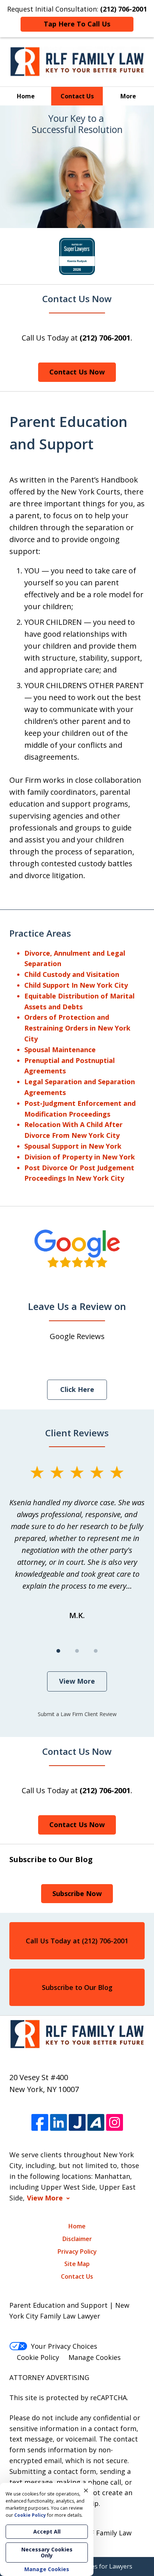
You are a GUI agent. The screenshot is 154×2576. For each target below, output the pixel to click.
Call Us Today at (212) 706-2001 (77, 1941)
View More (77, 1681)
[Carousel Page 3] (96, 1651)
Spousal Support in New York (73, 1146)
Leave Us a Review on (77, 1306)
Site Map (77, 2264)
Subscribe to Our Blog (77, 1987)
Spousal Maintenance (60, 1050)
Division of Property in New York (80, 1157)
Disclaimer (77, 2239)
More (128, 96)
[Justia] (77, 2122)
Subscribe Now (77, 1893)
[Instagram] (115, 2122)
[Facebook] (40, 2122)
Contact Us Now (77, 299)
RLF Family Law (107, 2533)
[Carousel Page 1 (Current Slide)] (58, 1651)
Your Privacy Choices (64, 2346)
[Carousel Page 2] (77, 1651)
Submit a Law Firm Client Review (77, 1714)
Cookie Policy (38, 2357)
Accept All (47, 2531)
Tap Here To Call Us (77, 24)
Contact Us (77, 96)
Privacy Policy (77, 2251)
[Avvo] (96, 2122)
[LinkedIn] (58, 2122)
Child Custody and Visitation (72, 974)
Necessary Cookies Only (47, 2552)
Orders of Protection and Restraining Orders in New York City (77, 1028)
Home (26, 96)
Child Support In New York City (76, 985)
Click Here (77, 1389)
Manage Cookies (95, 2357)
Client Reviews (77, 1433)
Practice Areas (40, 933)
